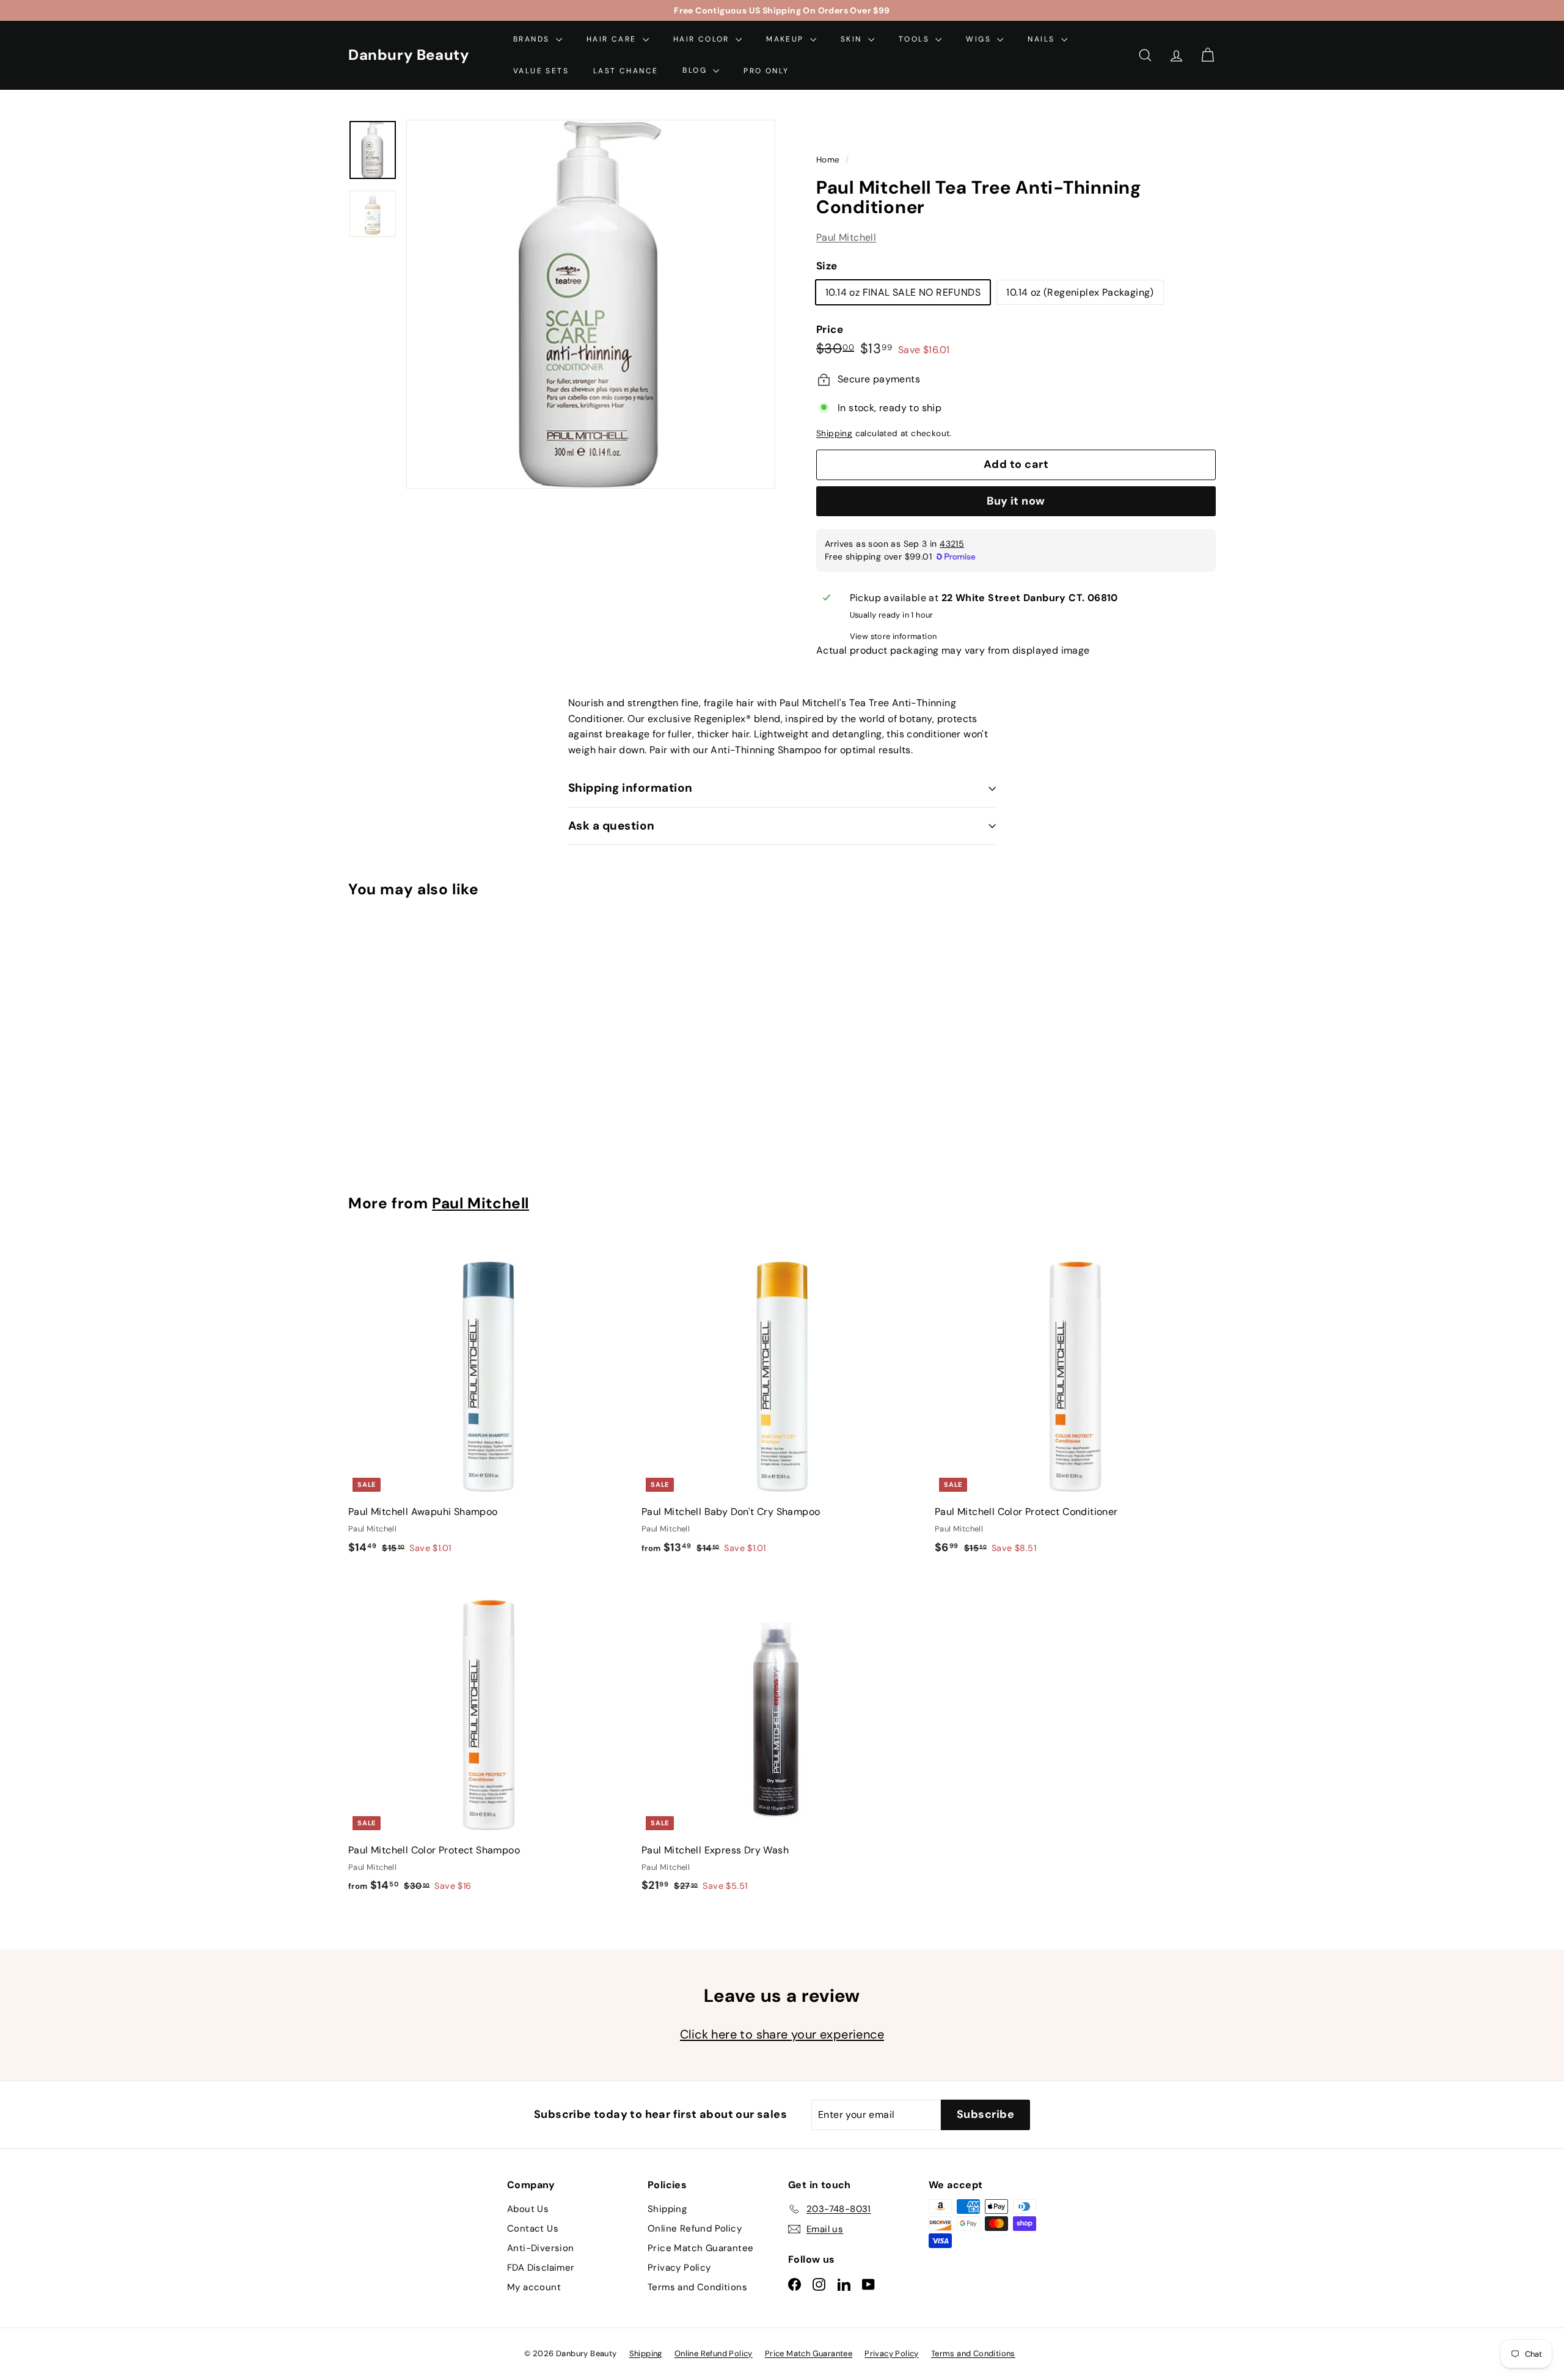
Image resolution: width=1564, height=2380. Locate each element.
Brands (533, 39)
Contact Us (533, 2229)
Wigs (980, 39)
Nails (1043, 39)
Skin (853, 39)
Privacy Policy (679, 2268)
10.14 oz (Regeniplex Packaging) (1080, 292)
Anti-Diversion (541, 2248)
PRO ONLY (766, 70)
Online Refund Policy (695, 2229)
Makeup (787, 39)
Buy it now (1016, 501)
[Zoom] (591, 304)
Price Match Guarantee (700, 2248)
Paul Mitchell (846, 238)
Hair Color (703, 39)
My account (534, 2287)
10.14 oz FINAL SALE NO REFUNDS (903, 292)
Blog (696, 70)
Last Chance (626, 70)
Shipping (834, 434)
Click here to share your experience (782, 2034)
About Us (528, 2209)
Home (829, 160)
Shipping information (630, 788)
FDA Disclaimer (541, 2268)
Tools (915, 39)
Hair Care (613, 39)
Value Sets (541, 70)
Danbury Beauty (408, 55)
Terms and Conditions (697, 2287)
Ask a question (612, 826)
